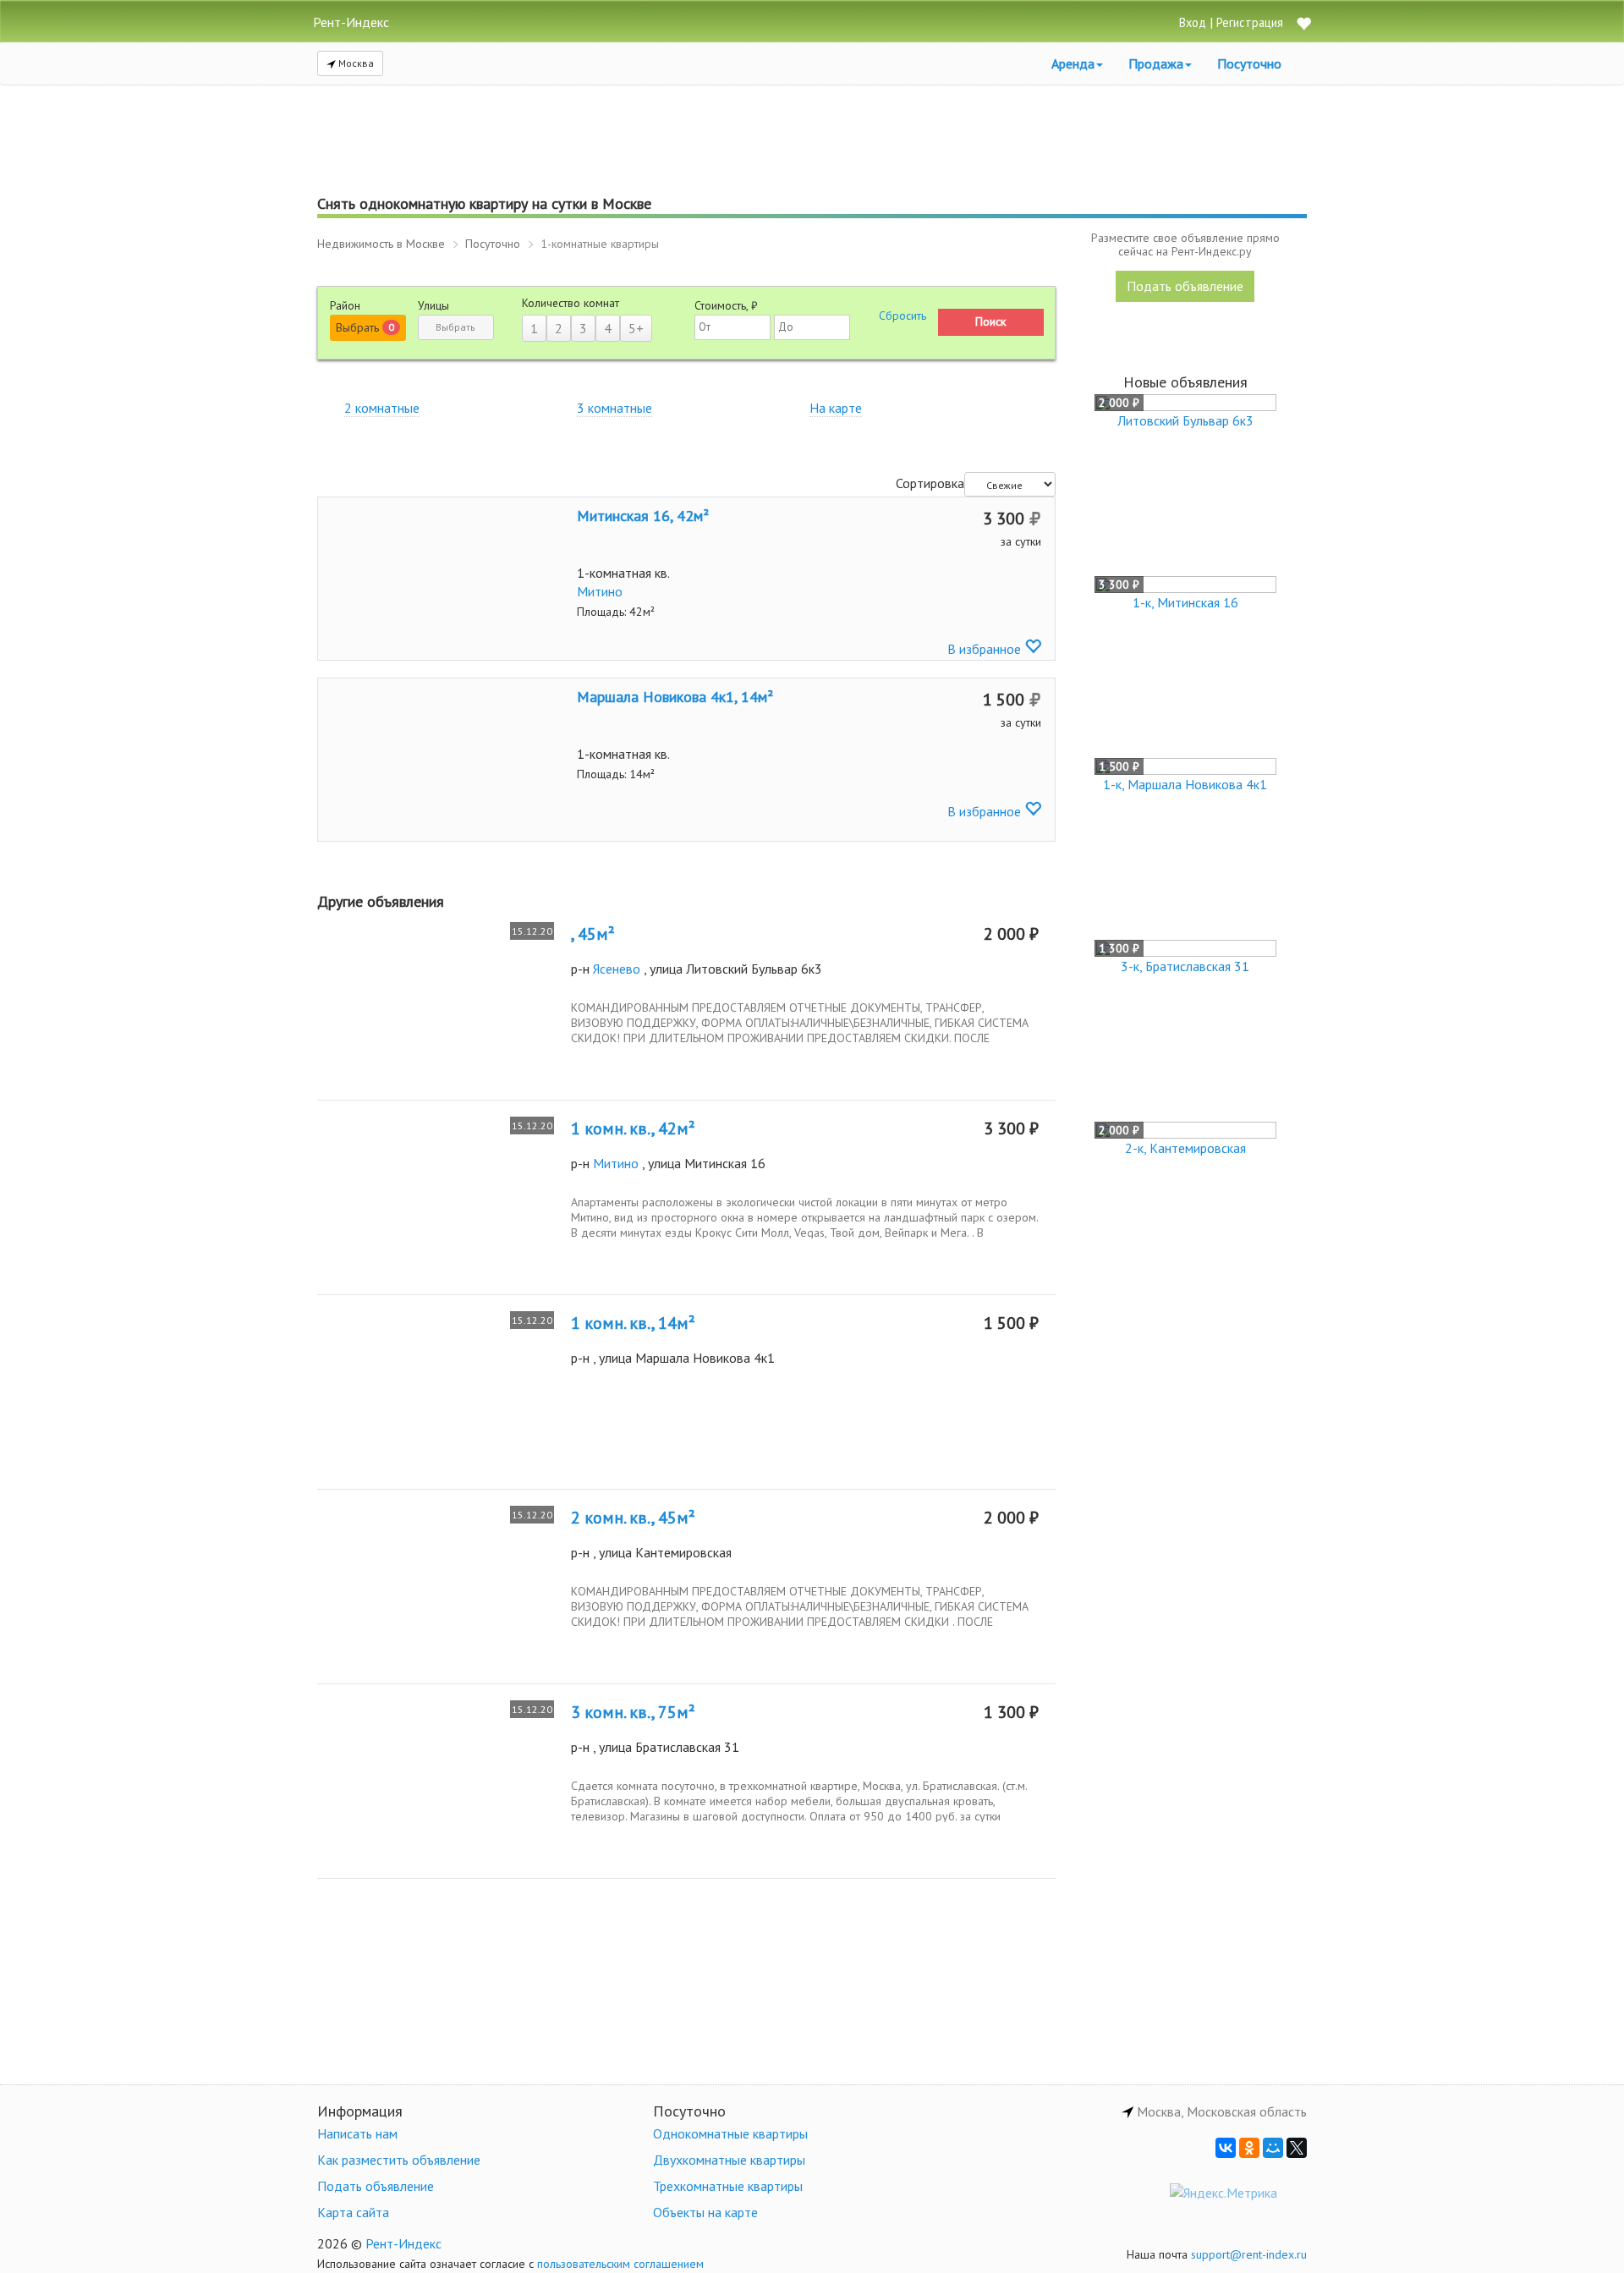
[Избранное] (1303, 25)
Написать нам (357, 2133)
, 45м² (593, 934)
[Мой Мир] (1273, 2148)
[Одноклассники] (1249, 2148)
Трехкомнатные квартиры (728, 2186)
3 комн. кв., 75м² (633, 1712)
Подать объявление (1185, 286)
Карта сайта (353, 2212)
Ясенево (617, 969)
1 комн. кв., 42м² (633, 1128)
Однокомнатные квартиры (730, 2133)
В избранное (986, 649)
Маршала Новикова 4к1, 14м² (675, 697)
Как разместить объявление (399, 2160)
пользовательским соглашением (620, 2264)
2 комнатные (382, 408)
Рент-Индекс (403, 2243)
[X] (1297, 2148)
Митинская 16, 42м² (643, 516)
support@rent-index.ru (1249, 2254)
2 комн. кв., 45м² (633, 1518)
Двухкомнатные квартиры (729, 2160)
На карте (836, 408)
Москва (355, 63)
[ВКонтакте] (1226, 2148)
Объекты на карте (705, 2212)
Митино (600, 591)
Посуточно (1249, 63)
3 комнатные (614, 408)
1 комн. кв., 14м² (633, 1323)
